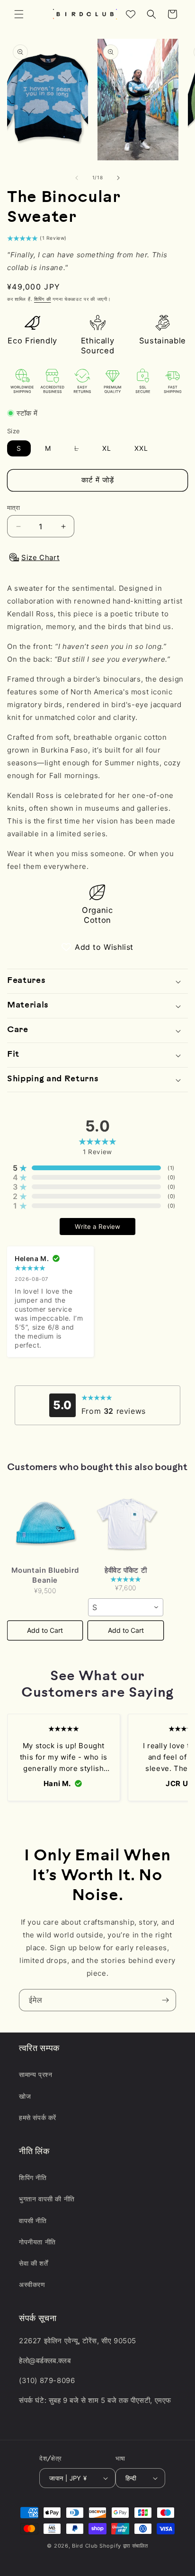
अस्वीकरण (32, 2284)
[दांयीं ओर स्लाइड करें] (118, 178)
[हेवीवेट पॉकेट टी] (125, 1524)
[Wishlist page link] (131, 14)
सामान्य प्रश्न (35, 2074)
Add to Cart (45, 1630)
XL (107, 448)
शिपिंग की (43, 299)
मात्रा (13, 508)
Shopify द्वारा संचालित (124, 2546)
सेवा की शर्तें (33, 2263)
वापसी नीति (33, 2221)
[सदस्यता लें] (165, 2000)
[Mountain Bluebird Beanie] (45, 1524)
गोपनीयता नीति (37, 2242)
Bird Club (85, 2546)
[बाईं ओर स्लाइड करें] (77, 178)
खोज (25, 2096)
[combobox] (125, 1607)
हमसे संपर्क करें (38, 2117)
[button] (19, 14)
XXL (141, 448)
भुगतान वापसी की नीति (47, 2199)
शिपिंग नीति (33, 2177)
